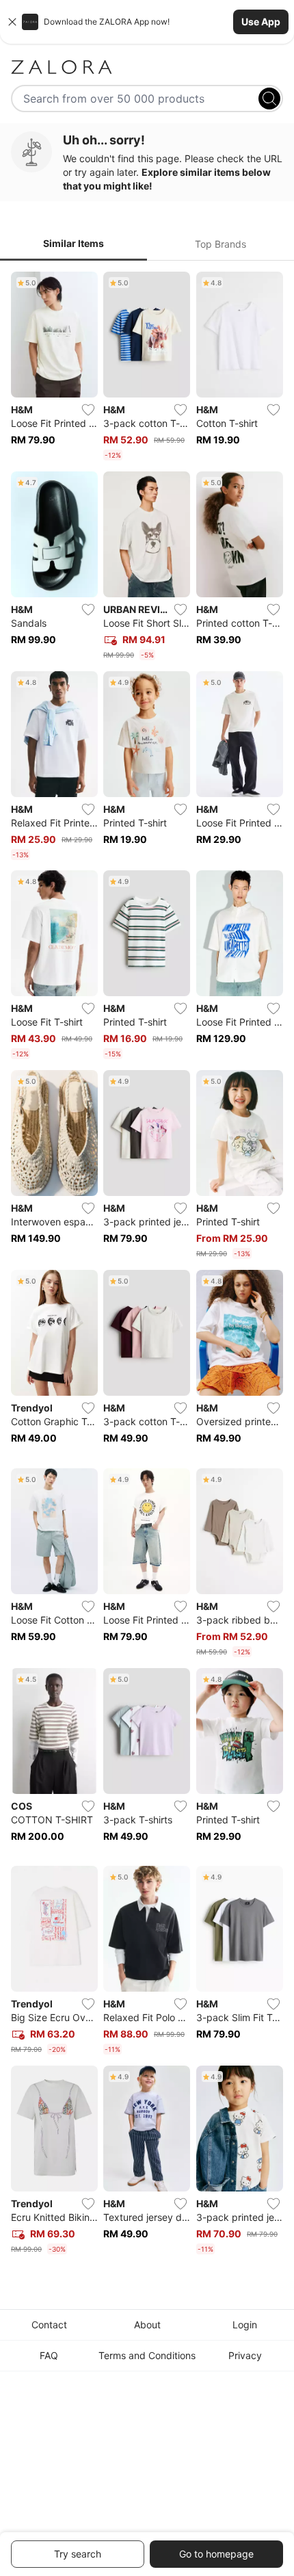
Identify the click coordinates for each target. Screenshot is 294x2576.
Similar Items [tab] (73, 243)
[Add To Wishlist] (88, 410)
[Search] (269, 99)
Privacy (245, 2355)
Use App (261, 22)
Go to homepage (216, 2554)
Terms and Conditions (147, 2355)
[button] (147, 22)
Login (245, 2325)
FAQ (49, 2355)
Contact (49, 2325)
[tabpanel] (147, 1266)
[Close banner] (12, 22)
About (147, 2325)
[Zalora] (147, 67)
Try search (78, 2554)
